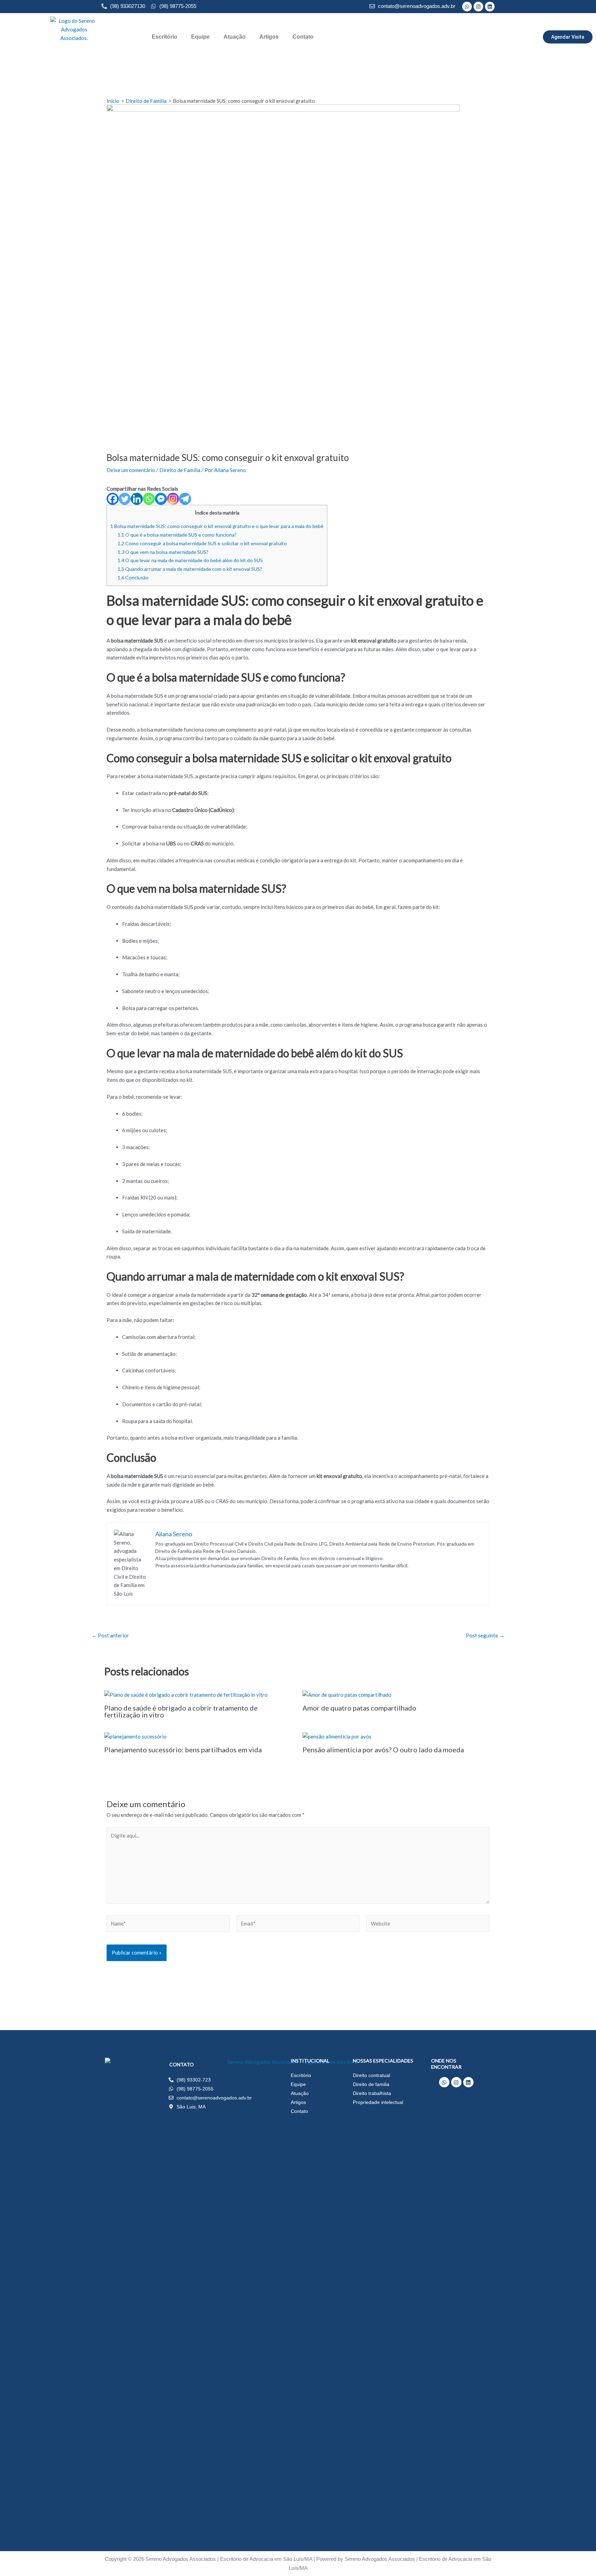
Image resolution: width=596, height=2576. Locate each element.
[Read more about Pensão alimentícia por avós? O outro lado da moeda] (337, 1736)
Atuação (235, 37)
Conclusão (133, 577)
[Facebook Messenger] (161, 499)
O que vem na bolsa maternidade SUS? (163, 552)
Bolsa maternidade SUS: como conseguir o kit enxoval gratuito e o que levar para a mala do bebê (217, 526)
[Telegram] (185, 499)
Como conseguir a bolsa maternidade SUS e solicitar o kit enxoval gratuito (202, 543)
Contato (303, 37)
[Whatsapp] (149, 499)
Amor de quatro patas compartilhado (359, 1708)
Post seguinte (485, 1635)
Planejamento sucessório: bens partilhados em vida (183, 1750)
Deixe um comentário (131, 470)
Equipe (200, 37)
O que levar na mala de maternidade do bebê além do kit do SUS (190, 560)
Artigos (269, 37)
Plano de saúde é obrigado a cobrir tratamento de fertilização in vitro (181, 1711)
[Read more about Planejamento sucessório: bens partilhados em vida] (135, 1736)
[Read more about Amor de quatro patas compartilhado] (347, 1694)
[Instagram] (173, 499)
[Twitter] (125, 499)
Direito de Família (180, 470)
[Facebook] (113, 499)
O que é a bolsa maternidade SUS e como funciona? (177, 535)
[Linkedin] (137, 499)
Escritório (165, 37)
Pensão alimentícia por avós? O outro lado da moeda (383, 1750)
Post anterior (110, 1635)
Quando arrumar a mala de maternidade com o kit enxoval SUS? (190, 569)
